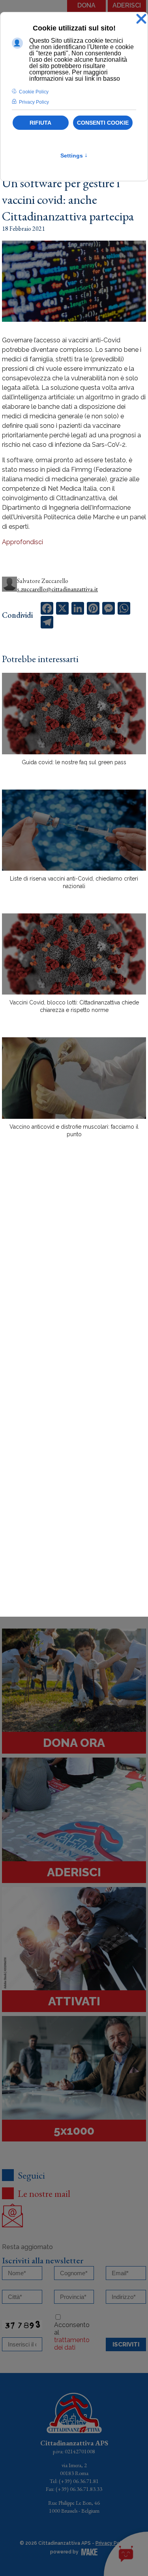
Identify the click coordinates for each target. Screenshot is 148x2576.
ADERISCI (127, 5)
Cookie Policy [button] (34, 92)
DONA (86, 5)
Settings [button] (74, 156)
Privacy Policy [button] (34, 102)
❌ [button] (141, 19)
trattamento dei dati (72, 2344)
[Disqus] (74, 1282)
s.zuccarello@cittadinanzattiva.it (57, 589)
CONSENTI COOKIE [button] (103, 123)
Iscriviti (126, 2344)
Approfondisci (22, 542)
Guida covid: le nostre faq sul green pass (74, 762)
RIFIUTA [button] (40, 123)
